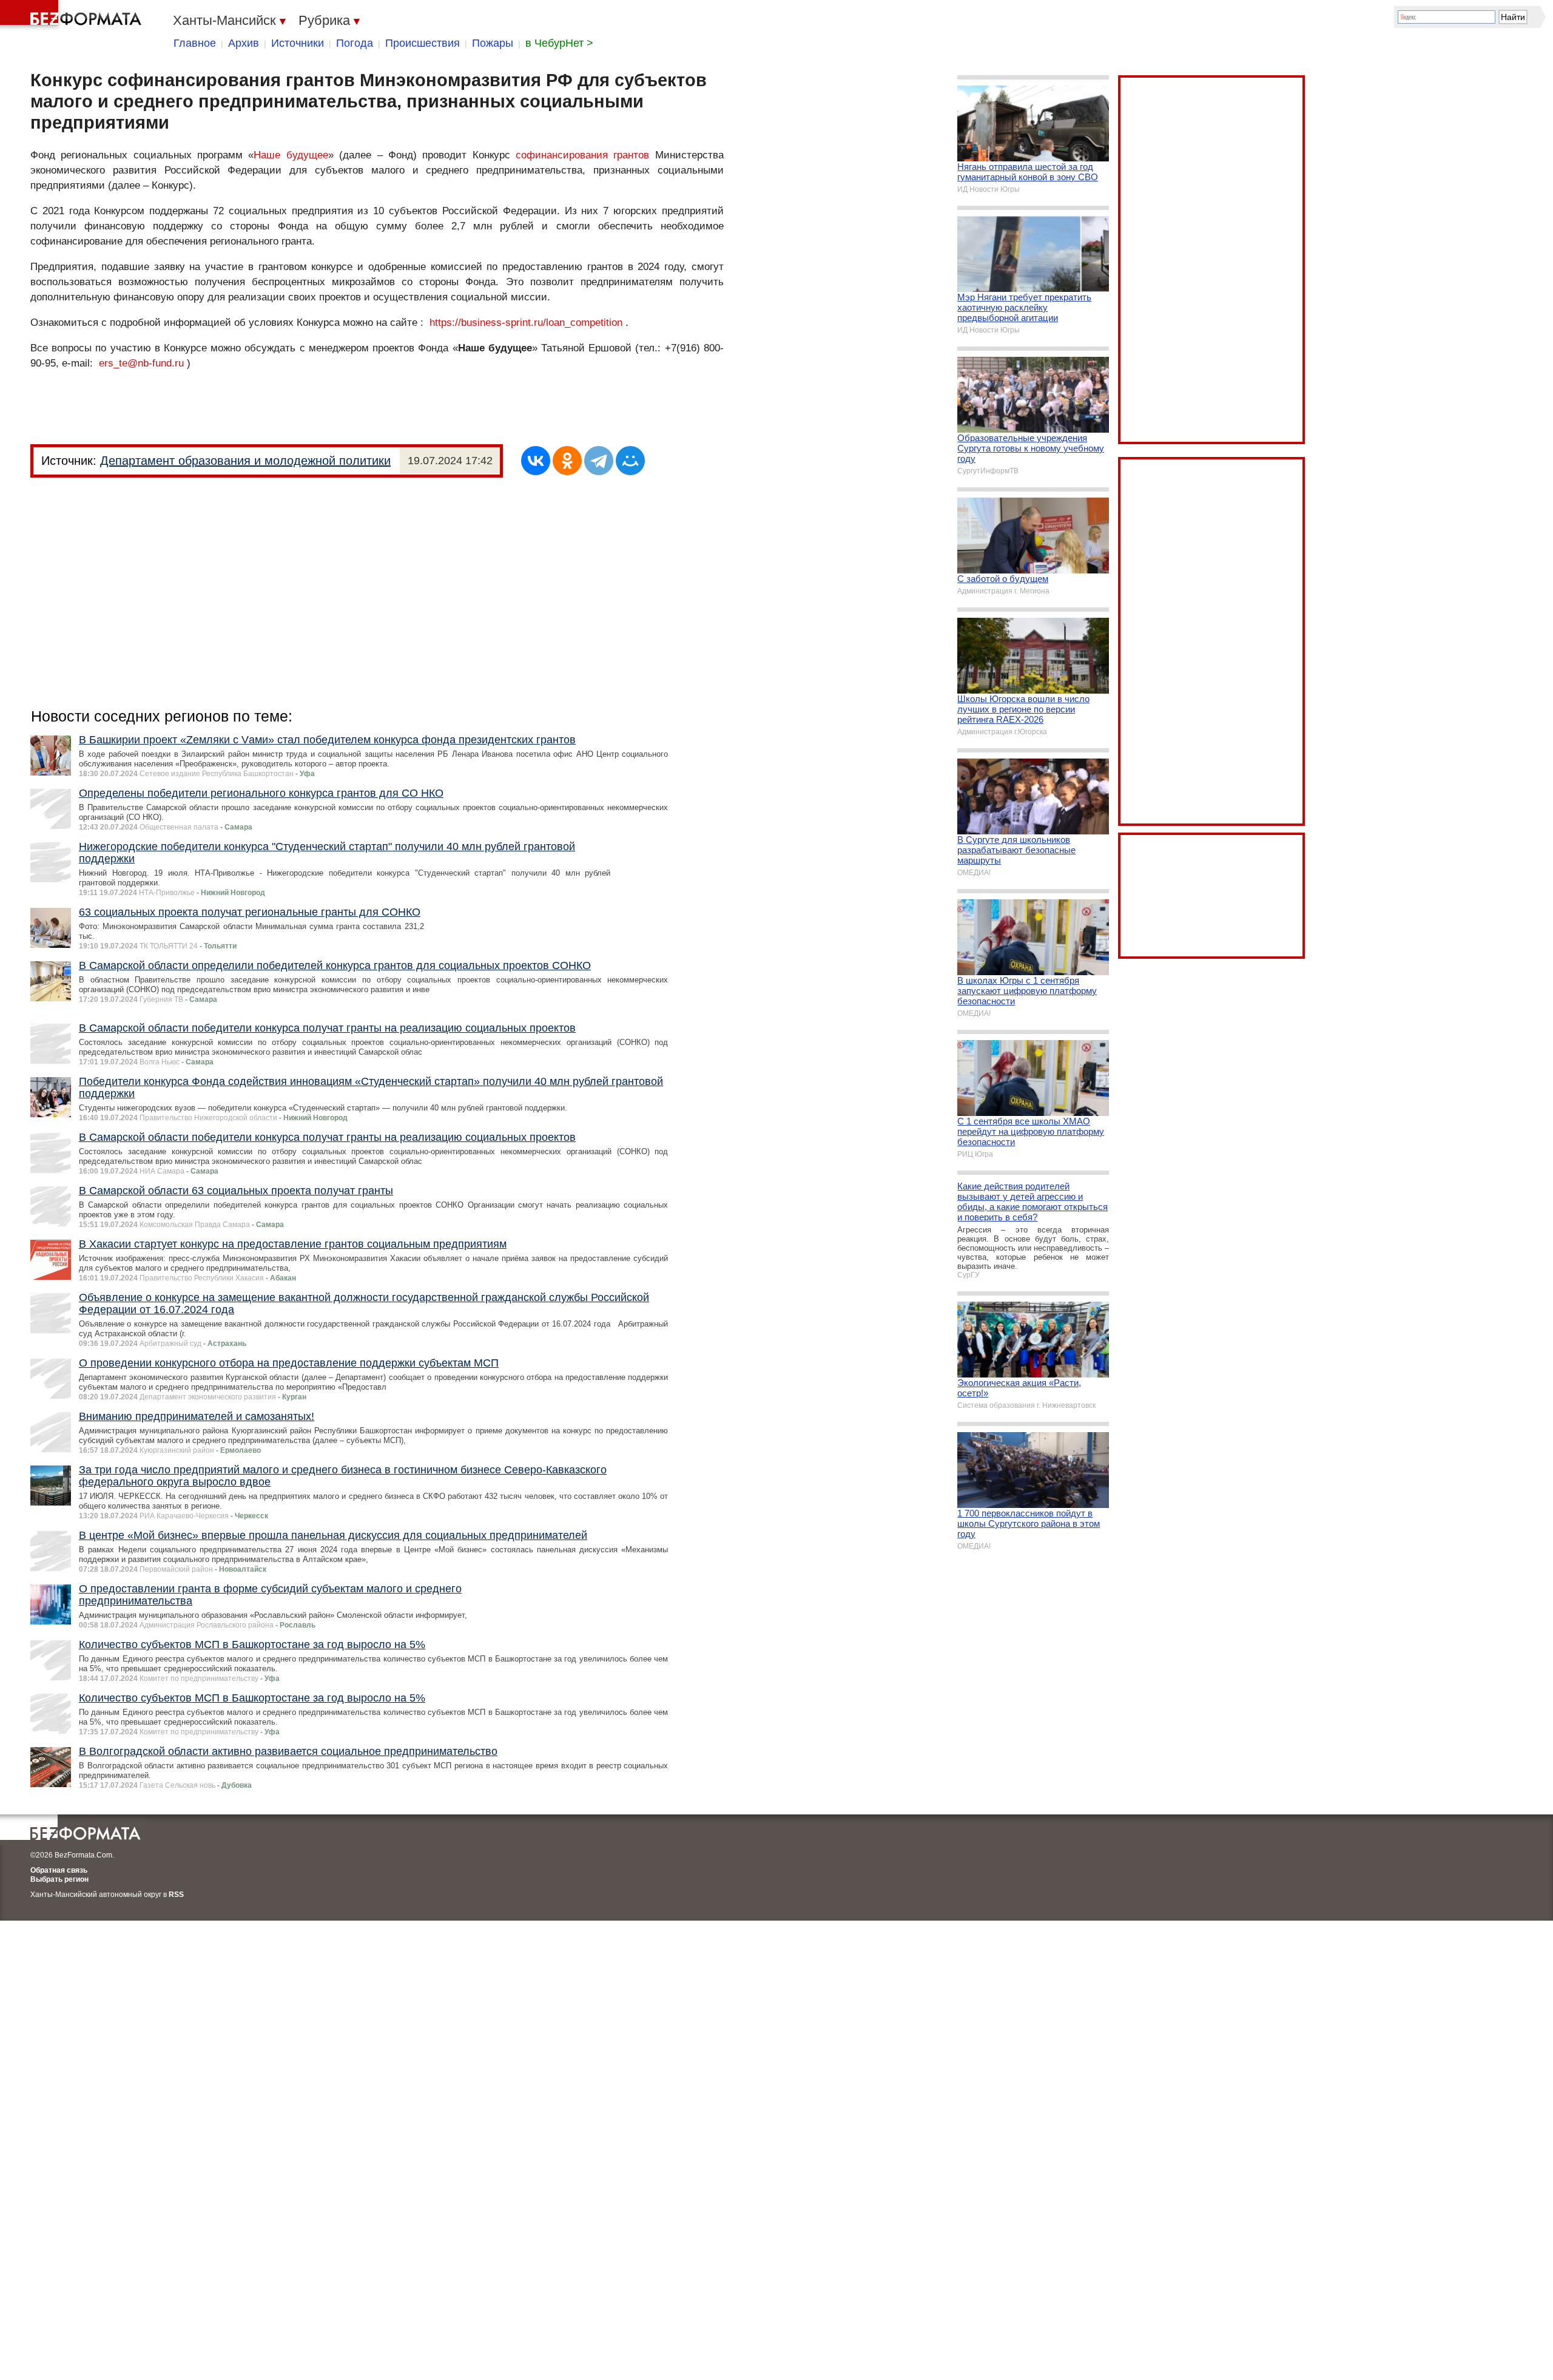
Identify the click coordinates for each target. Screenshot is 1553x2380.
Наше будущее (291, 155)
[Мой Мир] (630, 461)
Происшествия (423, 43)
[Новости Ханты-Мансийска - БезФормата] (73, 15)
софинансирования (562, 155)
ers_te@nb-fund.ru (141, 363)
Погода (355, 43)
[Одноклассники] (567, 461)
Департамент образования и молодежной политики (245, 461)
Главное (195, 43)
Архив (244, 43)
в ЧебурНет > (559, 43)
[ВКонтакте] (536, 461)
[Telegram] (599, 461)
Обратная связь (59, 1870)
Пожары (493, 43)
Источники (298, 43)
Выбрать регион (59, 1879)
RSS (176, 1895)
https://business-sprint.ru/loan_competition (526, 323)
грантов (631, 155)
